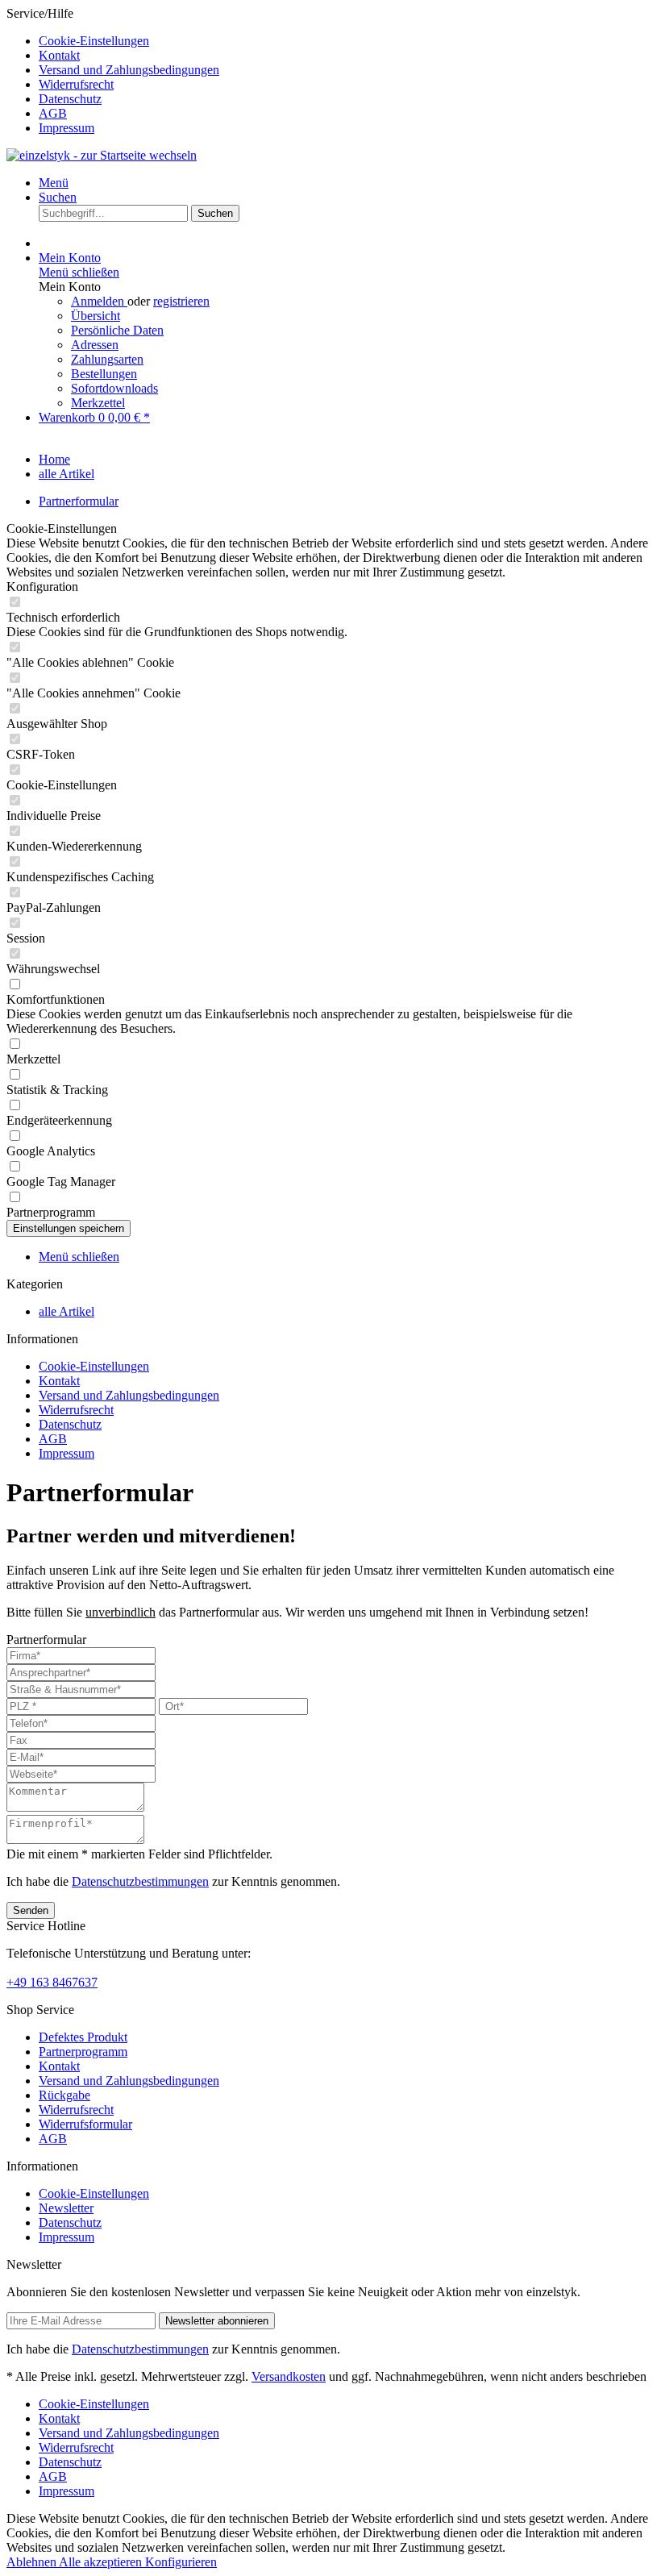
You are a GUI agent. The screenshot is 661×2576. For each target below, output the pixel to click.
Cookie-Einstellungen (94, 41)
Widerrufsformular (85, 2124)
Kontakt (59, 55)
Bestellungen (104, 374)
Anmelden (99, 301)
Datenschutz (70, 99)
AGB (53, 113)
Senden (31, 1910)
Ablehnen (33, 2562)
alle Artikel (67, 1311)
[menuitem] (347, 41)
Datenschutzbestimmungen (140, 1881)
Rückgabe (64, 2095)
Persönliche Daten (117, 330)
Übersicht (96, 316)
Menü (54, 183)
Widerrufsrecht (76, 84)
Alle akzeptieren (102, 2562)
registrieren (181, 301)
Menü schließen (79, 272)
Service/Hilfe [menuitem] (113, 71)
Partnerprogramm (83, 2052)
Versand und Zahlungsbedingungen (129, 70)
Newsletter (66, 2208)
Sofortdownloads (114, 388)
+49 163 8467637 (52, 1982)
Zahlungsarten (107, 359)
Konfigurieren (181, 2562)
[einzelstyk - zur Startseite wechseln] (102, 155)
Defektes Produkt (83, 2037)
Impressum (67, 128)
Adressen (95, 345)
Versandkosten (289, 2376)
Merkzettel (98, 403)
